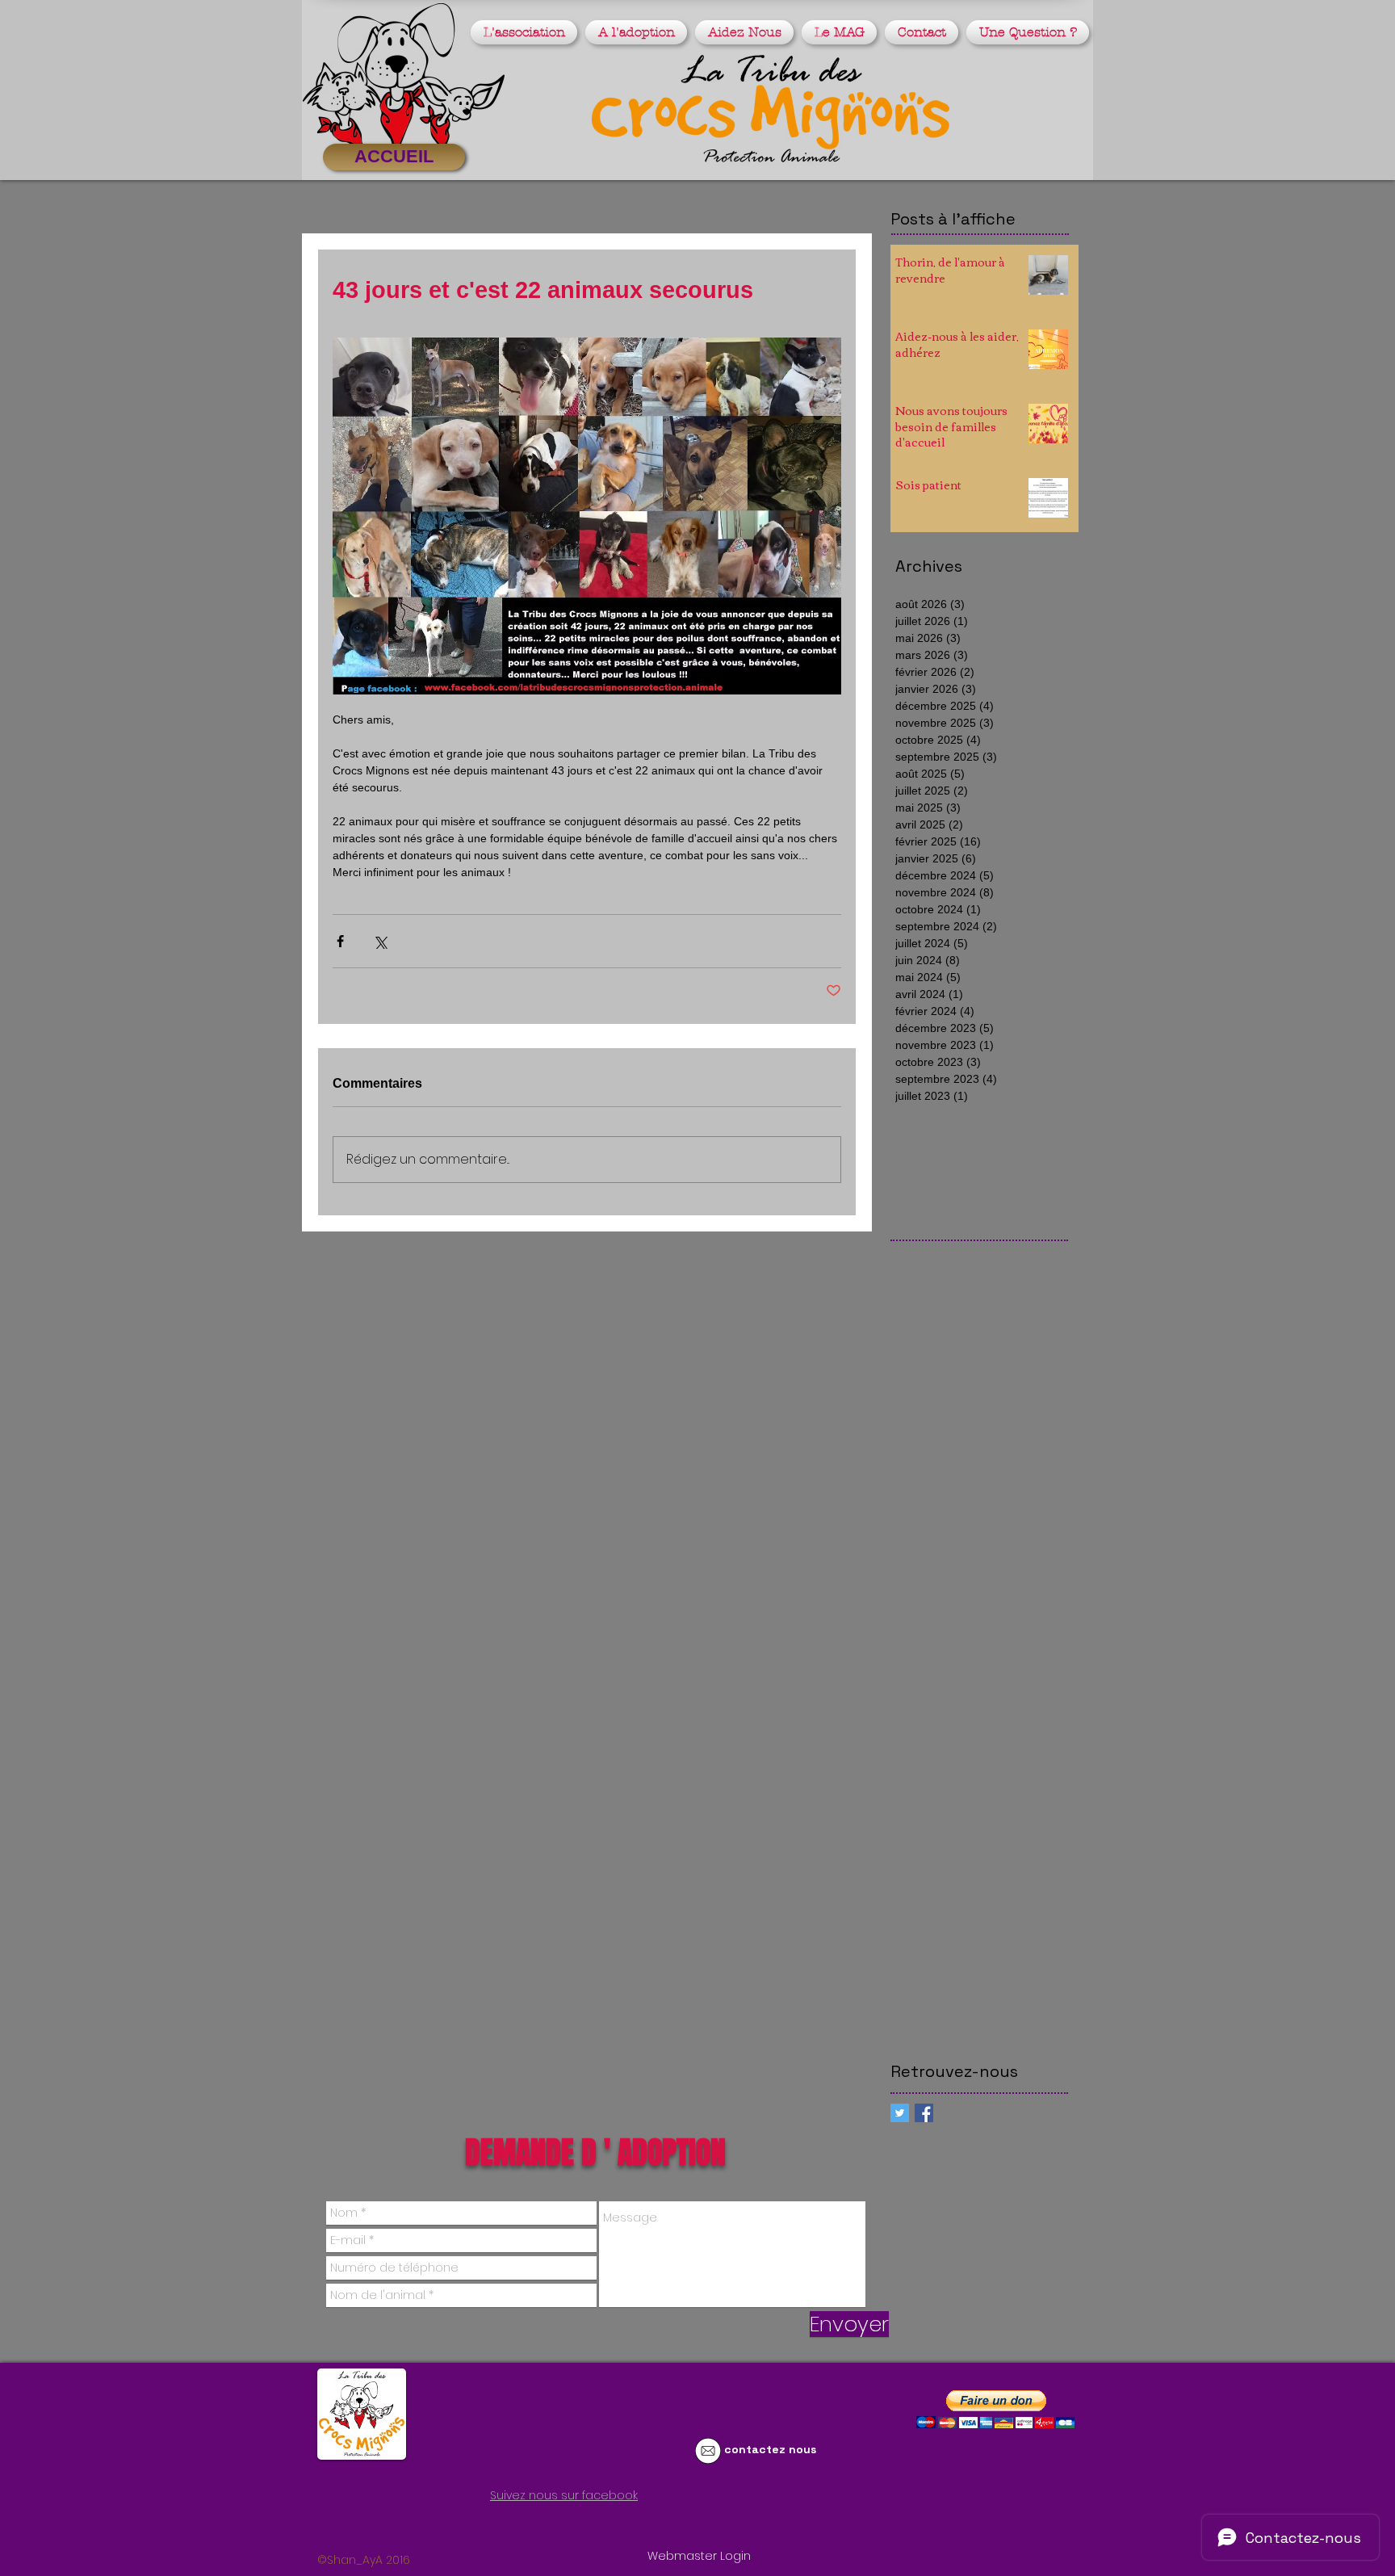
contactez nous (770, 2449)
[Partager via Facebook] (340, 941)
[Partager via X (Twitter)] (380, 941)
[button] (526, 32)
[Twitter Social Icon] (900, 2113)
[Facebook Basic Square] (924, 2113)
